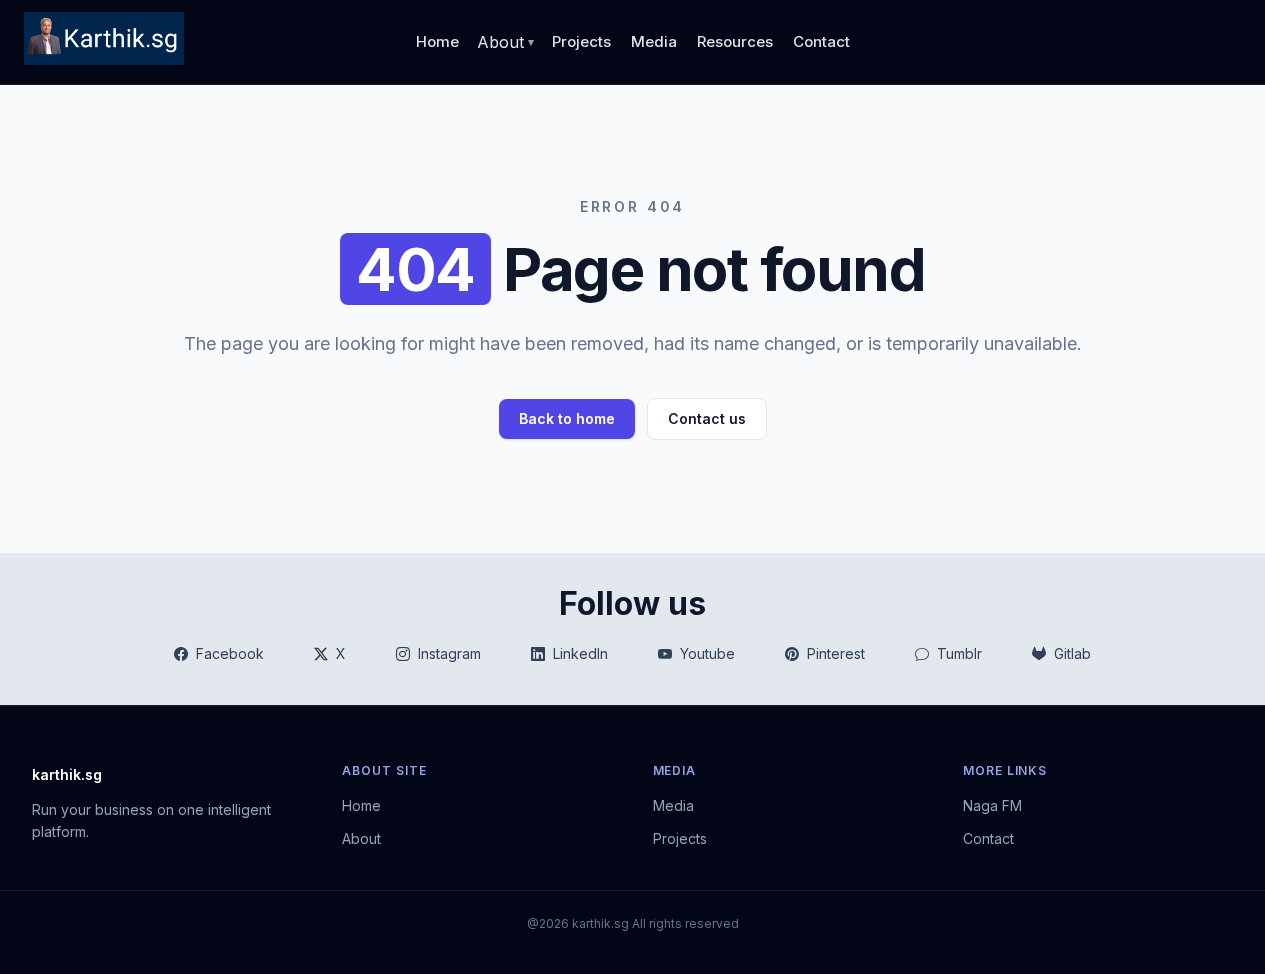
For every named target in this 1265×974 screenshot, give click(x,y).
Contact (821, 41)
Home (437, 41)
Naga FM (992, 805)
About (361, 838)
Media (654, 41)
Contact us (707, 418)
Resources (735, 41)
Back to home (567, 418)
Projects (581, 41)
